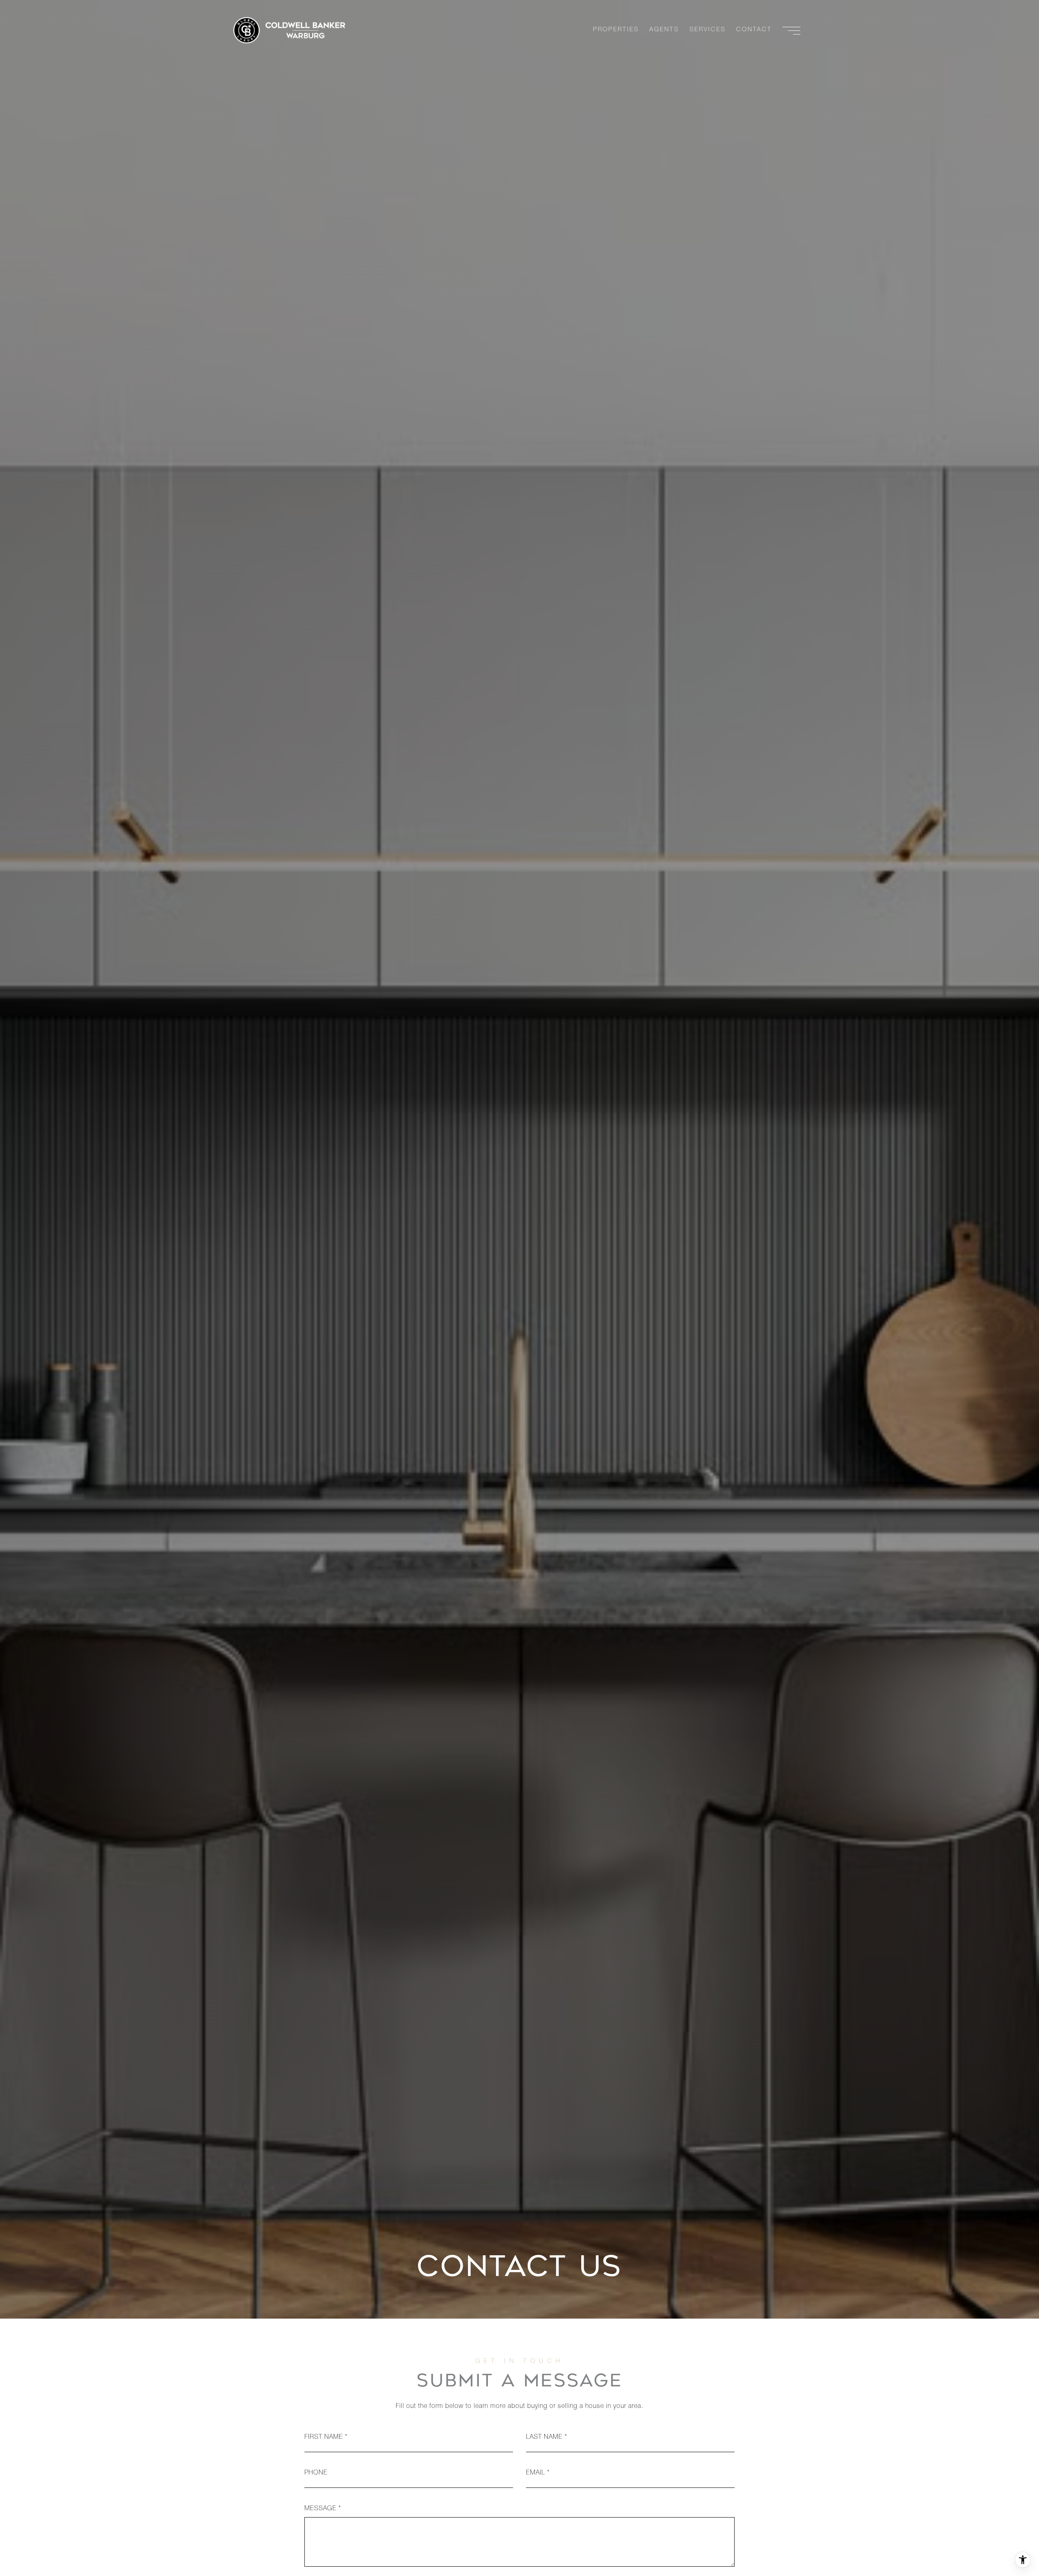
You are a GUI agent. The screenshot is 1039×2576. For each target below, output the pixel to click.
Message (320, 2509)
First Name (324, 2438)
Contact (754, 30)
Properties (616, 30)
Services (708, 30)
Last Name (544, 2438)
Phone (316, 2473)
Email (536, 2473)
